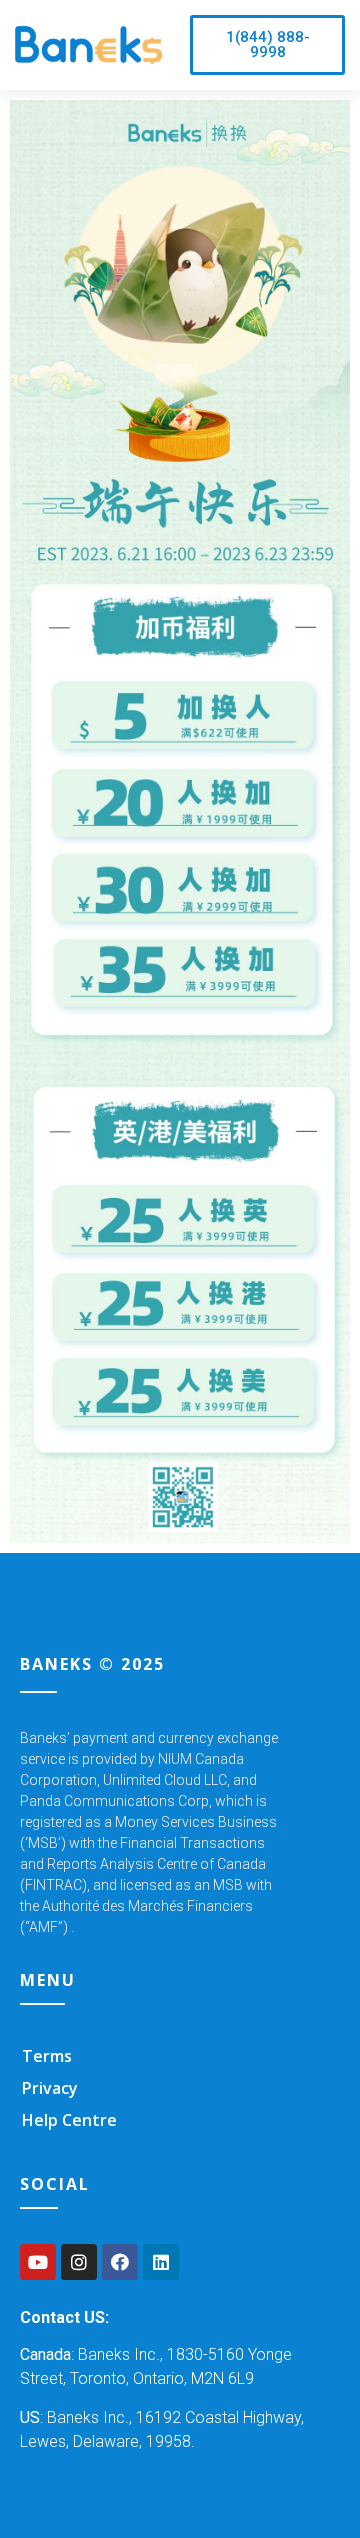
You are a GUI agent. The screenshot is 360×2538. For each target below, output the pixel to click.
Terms (47, 2056)
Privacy (50, 2088)
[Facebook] (120, 2262)
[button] (267, 45)
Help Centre (69, 2120)
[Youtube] (38, 2262)
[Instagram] (79, 2262)
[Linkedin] (161, 2262)
